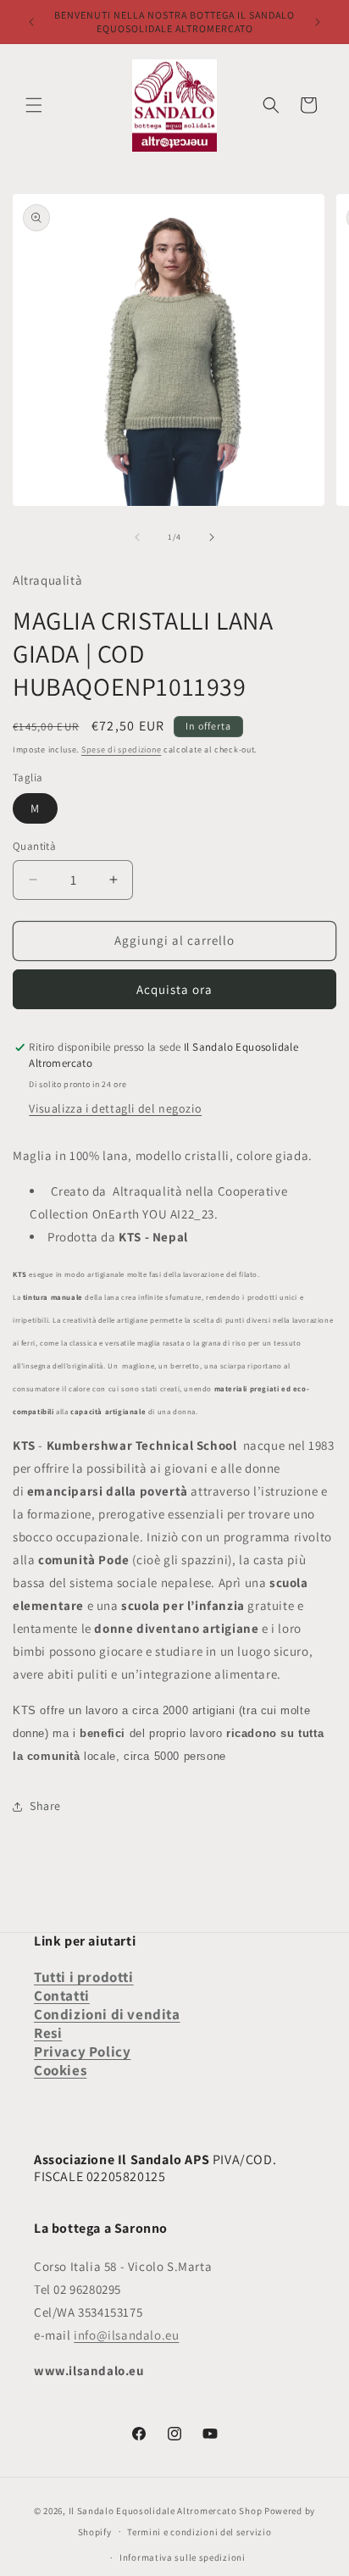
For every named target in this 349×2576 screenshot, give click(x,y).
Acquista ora (174, 989)
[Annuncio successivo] (318, 22)
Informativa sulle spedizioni (183, 2557)
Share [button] (45, 1806)
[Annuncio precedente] (31, 22)
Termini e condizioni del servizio (199, 2532)
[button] (34, 105)
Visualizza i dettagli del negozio (115, 1108)
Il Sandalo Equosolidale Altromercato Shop (166, 2511)
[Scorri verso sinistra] (137, 537)
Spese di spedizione (121, 749)
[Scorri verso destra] (212, 537)
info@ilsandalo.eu (126, 2335)
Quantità (34, 846)
